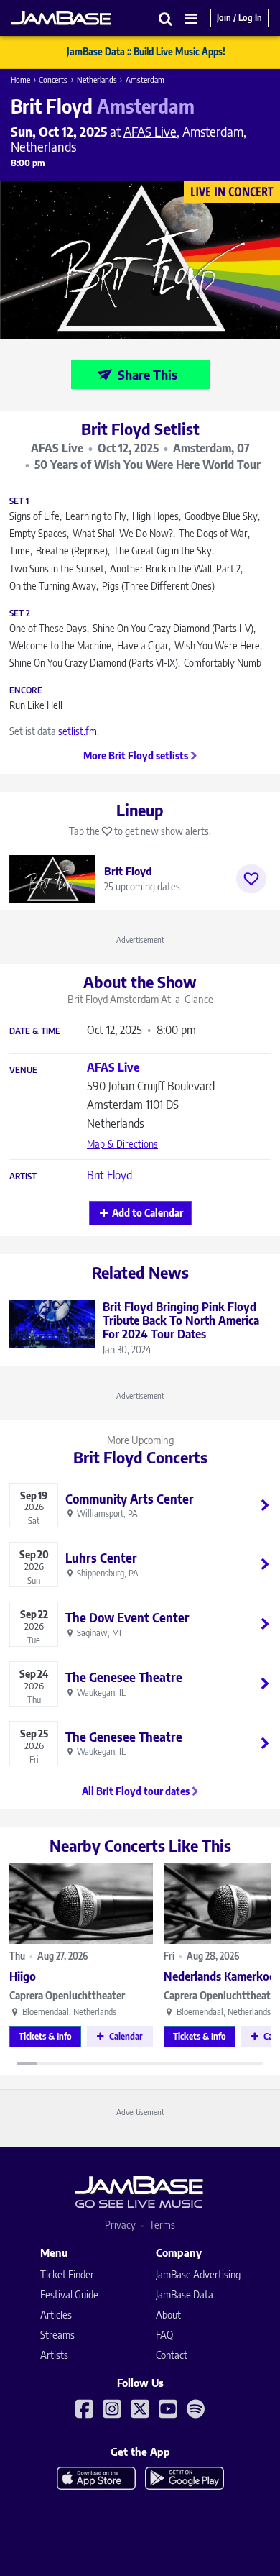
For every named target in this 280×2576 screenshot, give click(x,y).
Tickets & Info (45, 2036)
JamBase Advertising (198, 2274)
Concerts (53, 79)
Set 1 (19, 501)
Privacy (120, 2225)
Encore (26, 690)
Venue (23, 1070)
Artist (23, 1177)
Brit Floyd (109, 1175)
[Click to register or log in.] (251, 879)
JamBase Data (185, 2294)
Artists (54, 2355)
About (168, 2315)
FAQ (164, 2335)
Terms (162, 2225)
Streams (57, 2335)
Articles (56, 2315)
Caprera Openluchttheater (67, 1995)
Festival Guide (69, 2294)
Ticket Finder (67, 2274)
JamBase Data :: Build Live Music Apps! (146, 52)
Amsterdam (145, 79)
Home (20, 79)
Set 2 (20, 613)
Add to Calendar (148, 1213)
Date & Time (35, 1031)
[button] (166, 18)
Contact (172, 2355)
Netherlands (97, 79)
